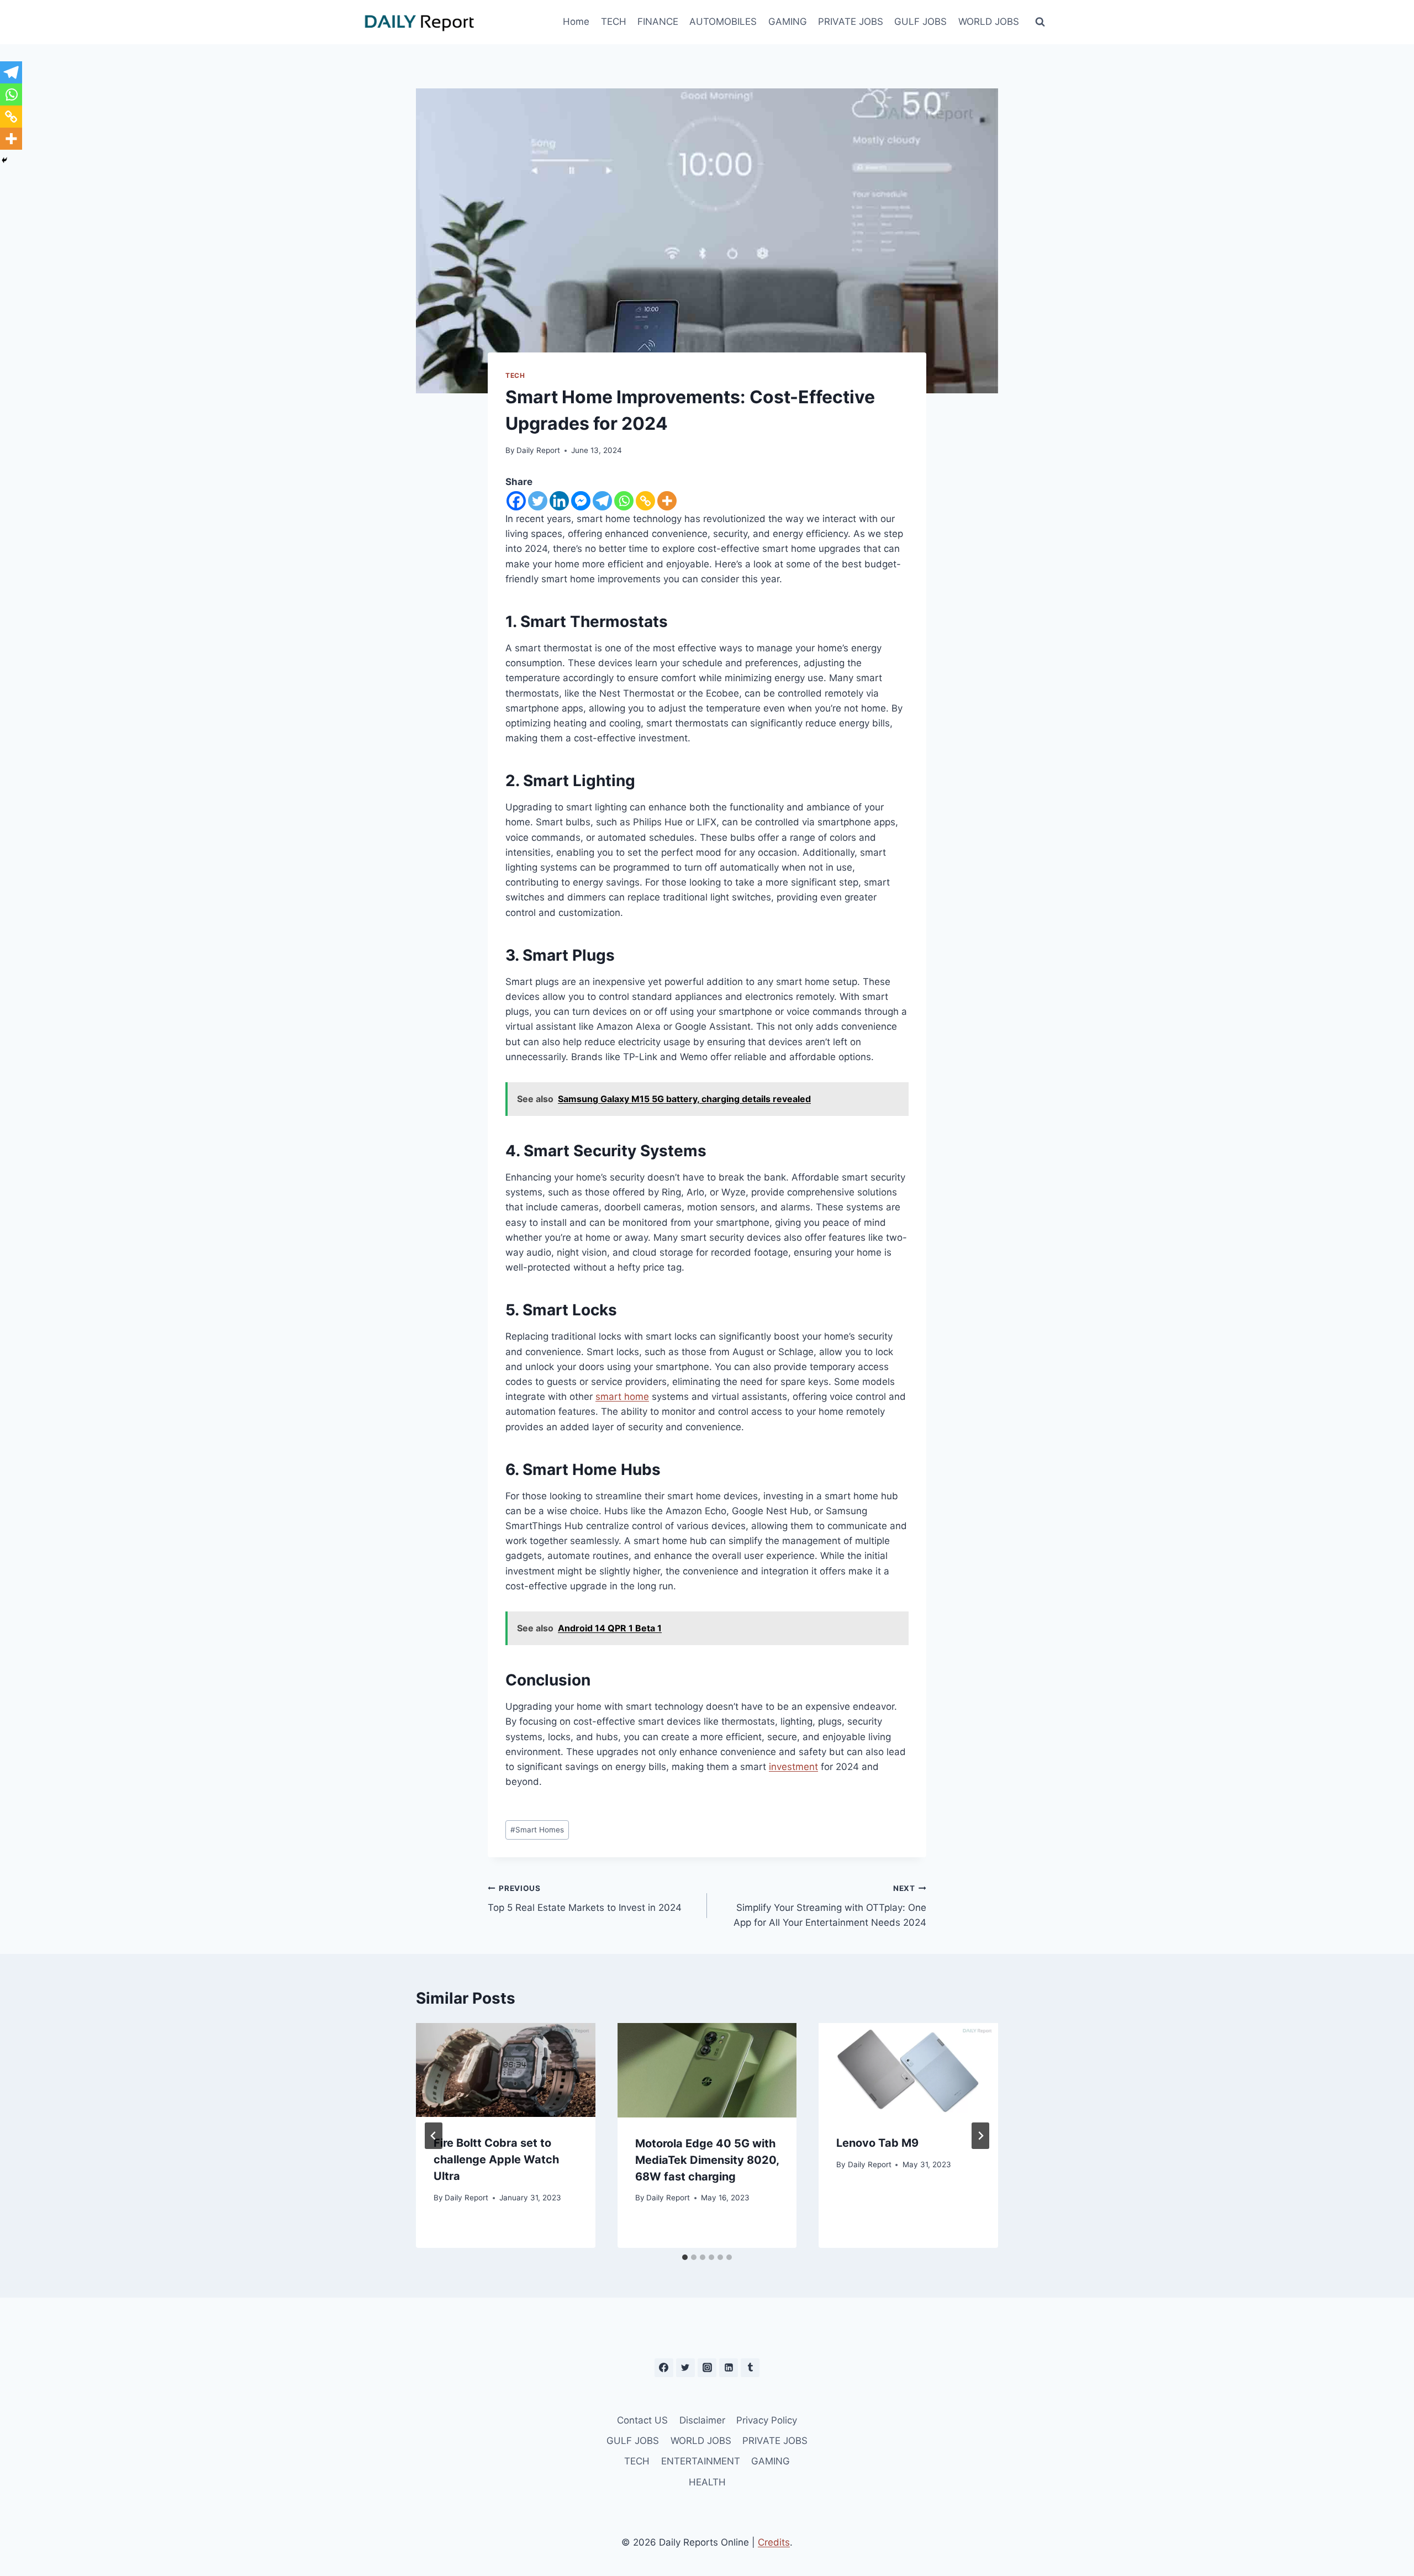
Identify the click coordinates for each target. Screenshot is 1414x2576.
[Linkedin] (559, 501)
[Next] (980, 2136)
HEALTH (707, 2482)
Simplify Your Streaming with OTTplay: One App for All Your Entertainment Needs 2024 (830, 1906)
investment (793, 1767)
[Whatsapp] (624, 501)
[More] (667, 501)
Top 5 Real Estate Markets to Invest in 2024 (585, 1898)
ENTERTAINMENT (701, 2461)
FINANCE (658, 22)
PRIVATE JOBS (851, 22)
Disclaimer (702, 2420)
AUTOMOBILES (723, 22)
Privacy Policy (767, 2420)
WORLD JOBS (989, 22)
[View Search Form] (1040, 22)
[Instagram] (707, 2368)
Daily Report (538, 450)
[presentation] (506, 2070)
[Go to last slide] (434, 2136)
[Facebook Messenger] (581, 501)
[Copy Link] (645, 501)
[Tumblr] (750, 2368)
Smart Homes (537, 1830)
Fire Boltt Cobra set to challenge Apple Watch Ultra (496, 2159)
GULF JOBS (920, 22)
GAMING (788, 22)
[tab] (685, 2257)
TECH (614, 22)
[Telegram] (602, 501)
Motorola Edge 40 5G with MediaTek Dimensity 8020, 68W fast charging (707, 2160)
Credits (774, 2542)
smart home (622, 1397)
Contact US (642, 2420)
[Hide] (4, 160)
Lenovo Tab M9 (877, 2143)
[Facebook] (516, 501)
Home (576, 22)
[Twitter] (538, 501)
